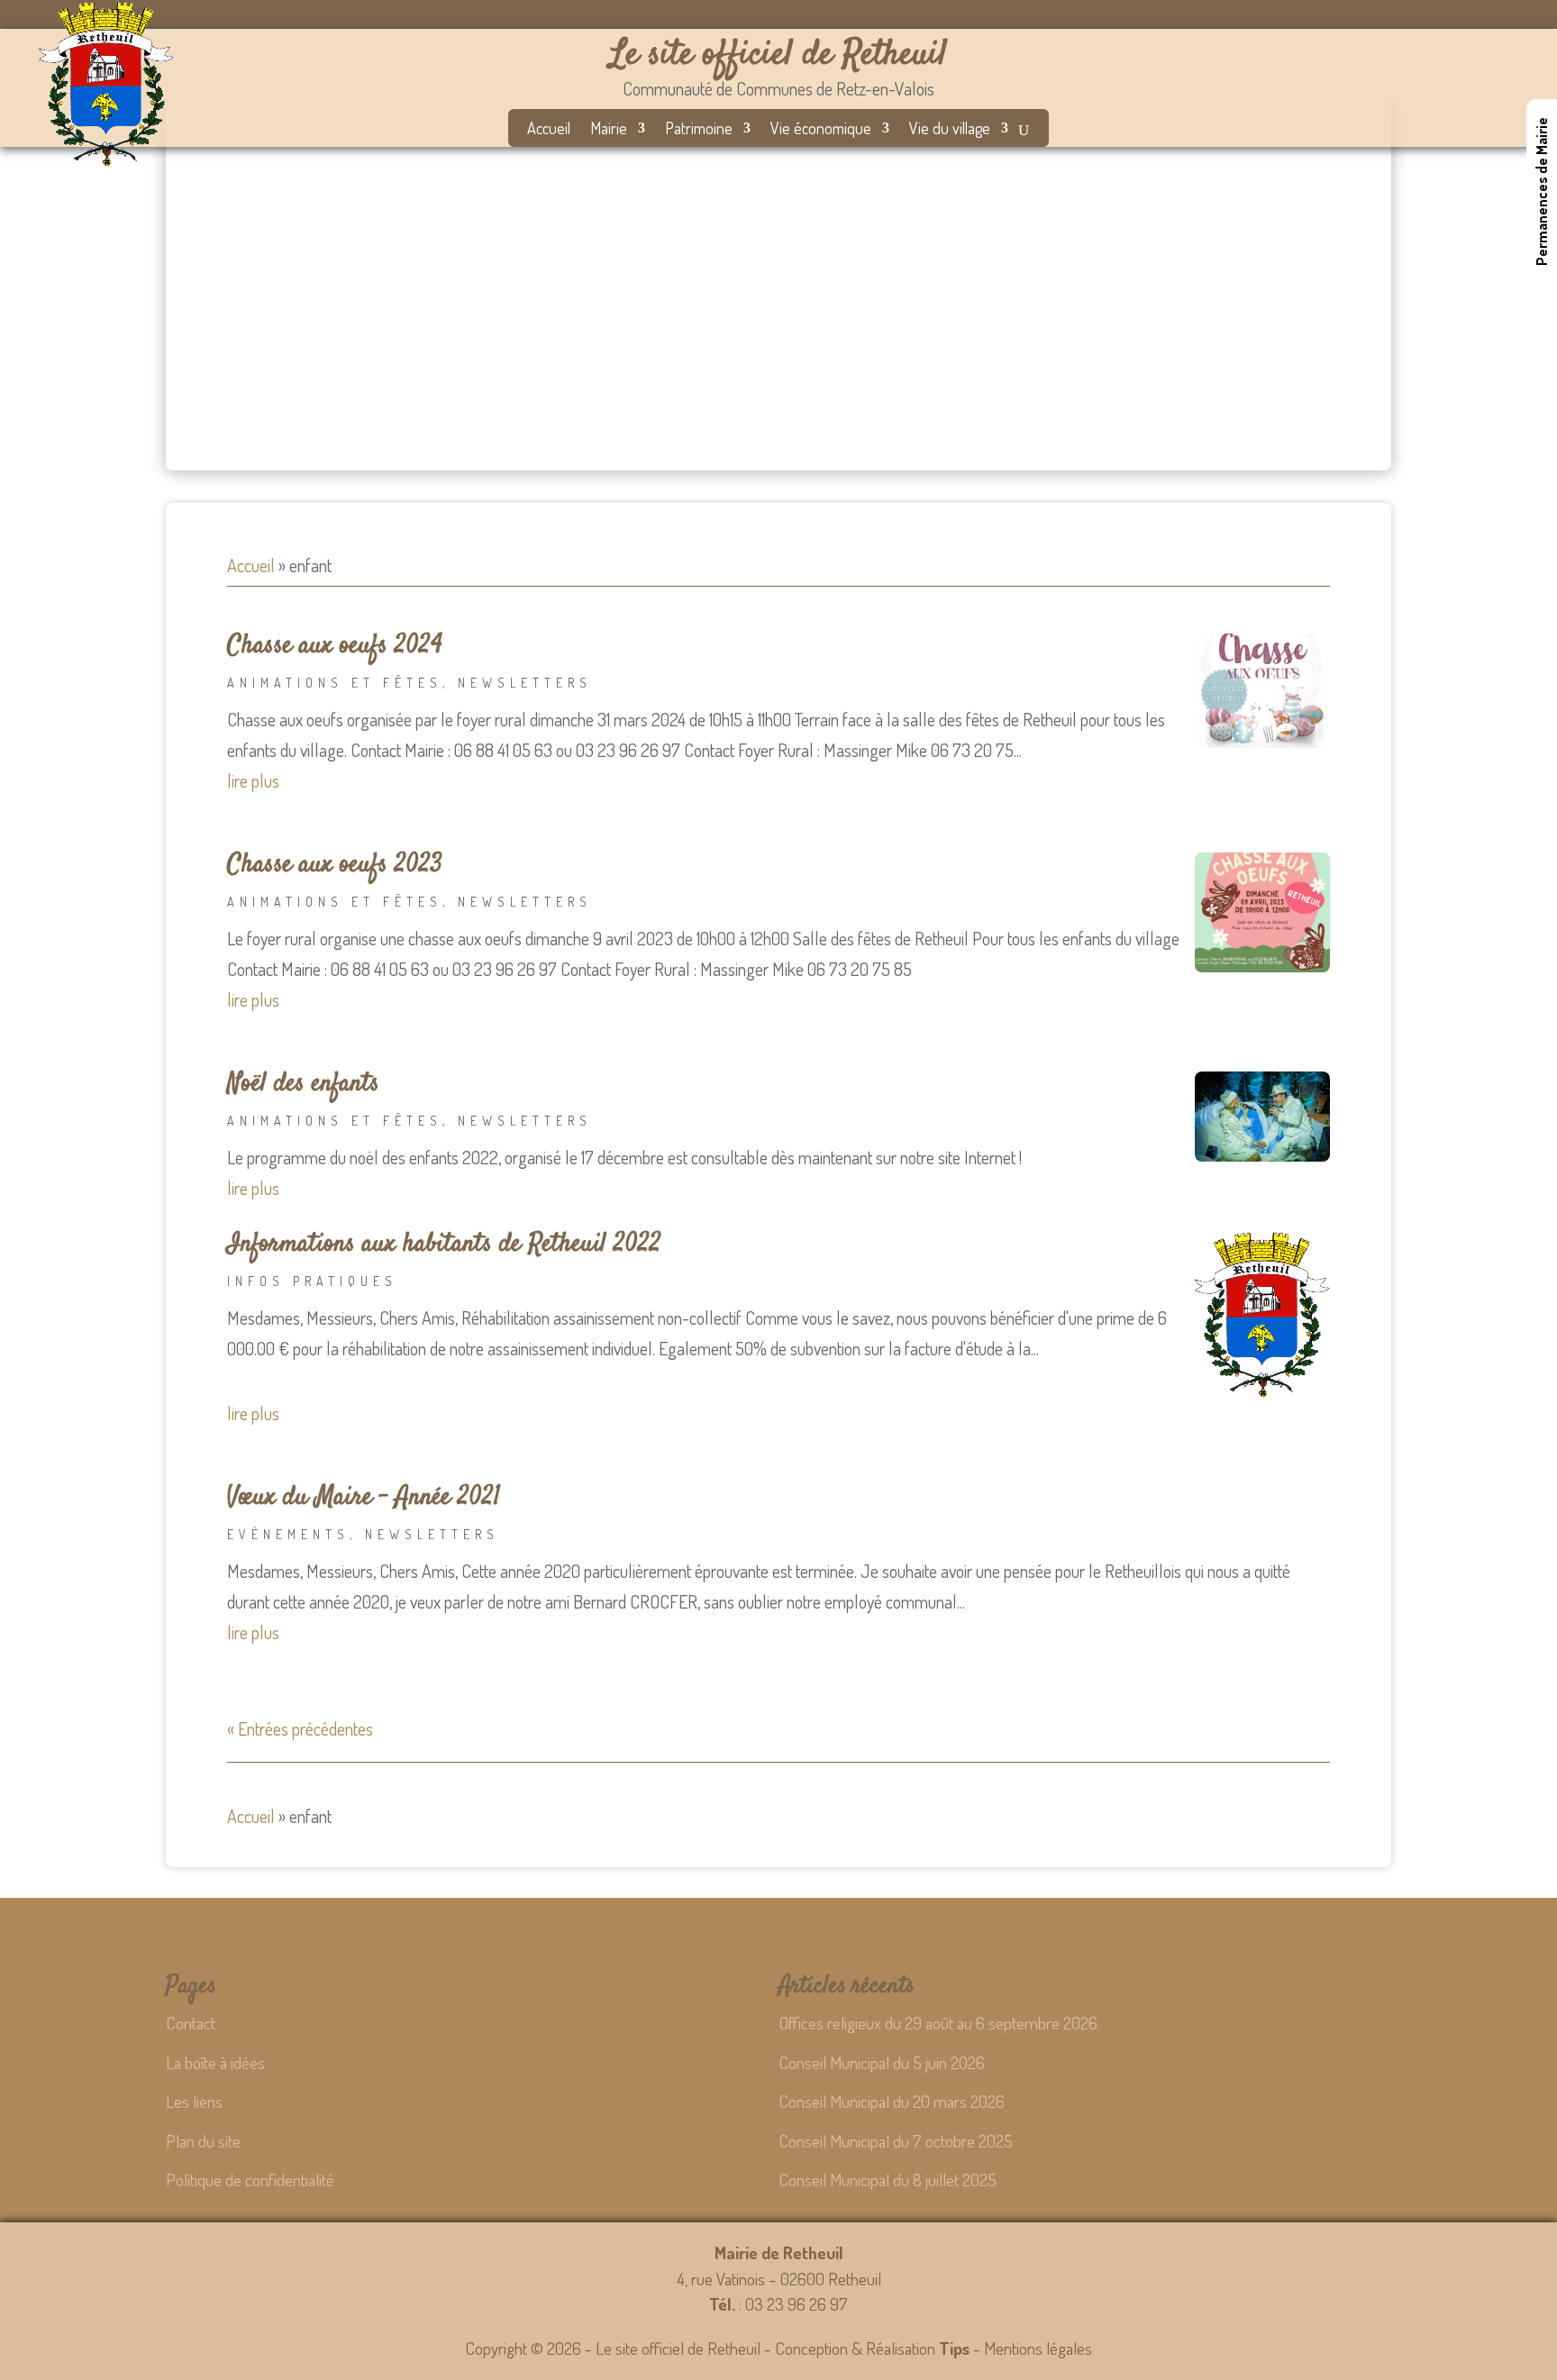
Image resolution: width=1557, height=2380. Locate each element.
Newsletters (525, 683)
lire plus (253, 780)
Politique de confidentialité (250, 2179)
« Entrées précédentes (300, 1728)
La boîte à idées (215, 2062)
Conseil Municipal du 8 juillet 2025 (888, 2179)
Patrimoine (699, 130)
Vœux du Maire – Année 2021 (364, 1498)
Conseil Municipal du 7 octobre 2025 (896, 2141)
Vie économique (821, 130)
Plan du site (203, 2141)
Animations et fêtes (335, 683)
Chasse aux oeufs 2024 (335, 646)
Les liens (194, 2101)
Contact (191, 2023)
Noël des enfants (303, 1084)
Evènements (288, 1534)
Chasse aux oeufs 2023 (335, 865)
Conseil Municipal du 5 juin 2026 (882, 2062)
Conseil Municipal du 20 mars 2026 (892, 2101)
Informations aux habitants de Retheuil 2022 (444, 1245)
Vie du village (950, 130)
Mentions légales (1038, 2348)
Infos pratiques (312, 1281)
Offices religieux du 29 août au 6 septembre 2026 (938, 2023)
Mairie (609, 130)
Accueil (549, 130)
